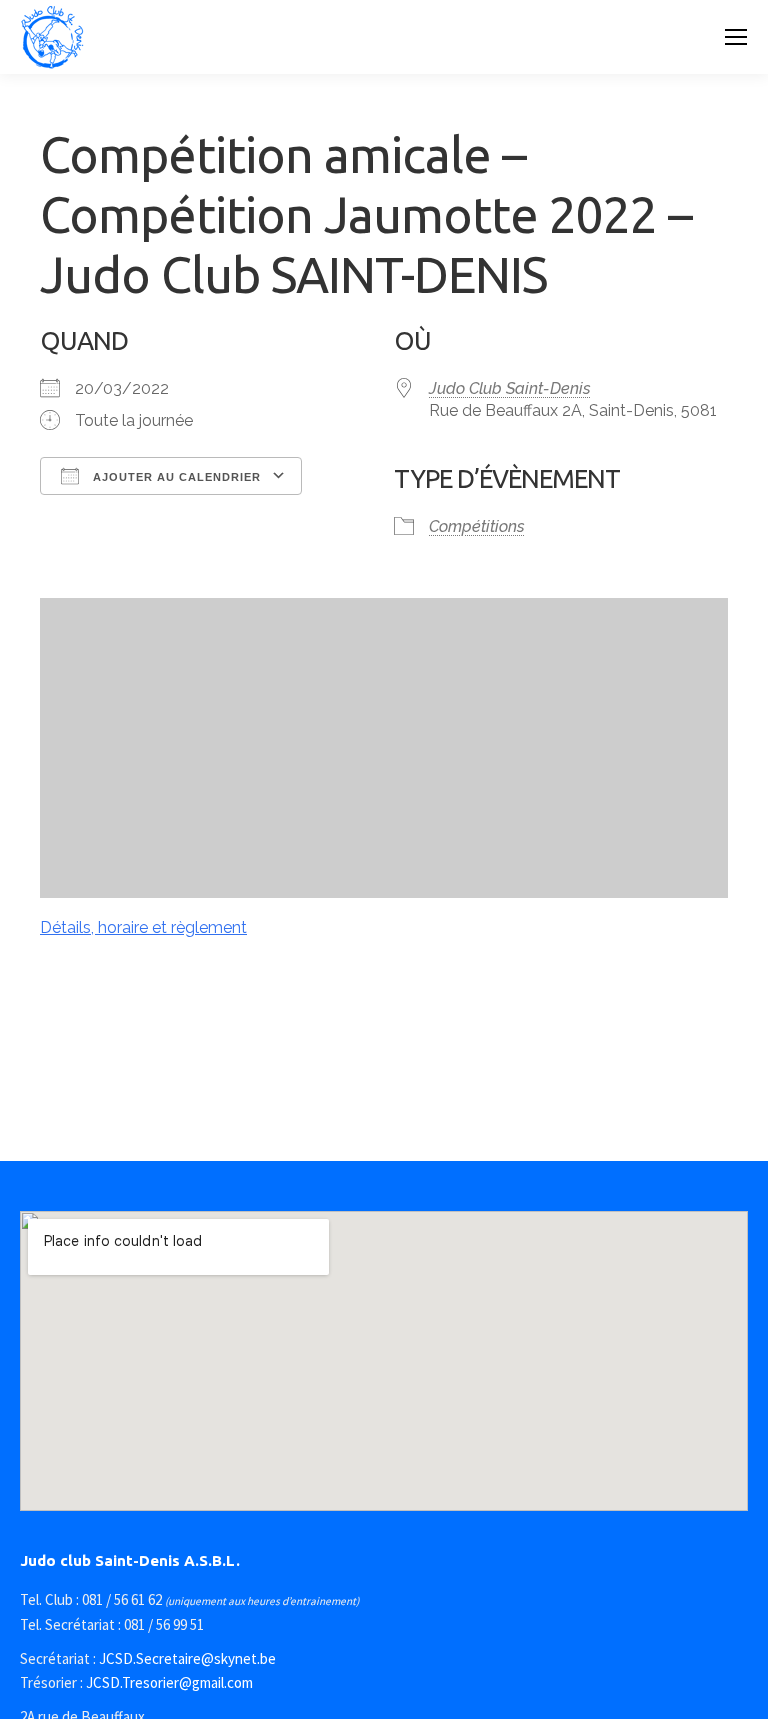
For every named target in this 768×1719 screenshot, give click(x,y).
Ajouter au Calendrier (175, 477)
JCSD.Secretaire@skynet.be (187, 1658)
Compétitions (477, 526)
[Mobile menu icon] (736, 37)
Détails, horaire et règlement (143, 927)
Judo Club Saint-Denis (510, 388)
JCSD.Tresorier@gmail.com (169, 1682)
